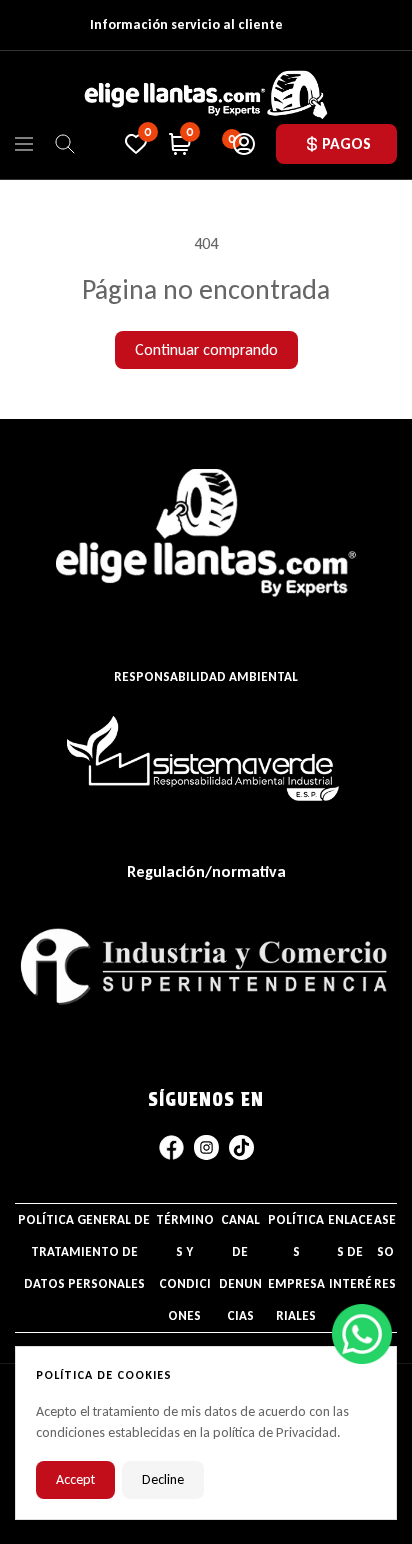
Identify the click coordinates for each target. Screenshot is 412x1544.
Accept (75, 1479)
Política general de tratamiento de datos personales (84, 1251)
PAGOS (346, 143)
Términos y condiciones (185, 1267)
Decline (163, 1479)
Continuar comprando (206, 349)
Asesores (385, 1251)
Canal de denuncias (240, 1267)
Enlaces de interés (350, 1267)
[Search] (65, 144)
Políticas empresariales (296, 1267)
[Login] (244, 144)
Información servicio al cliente (186, 24)
